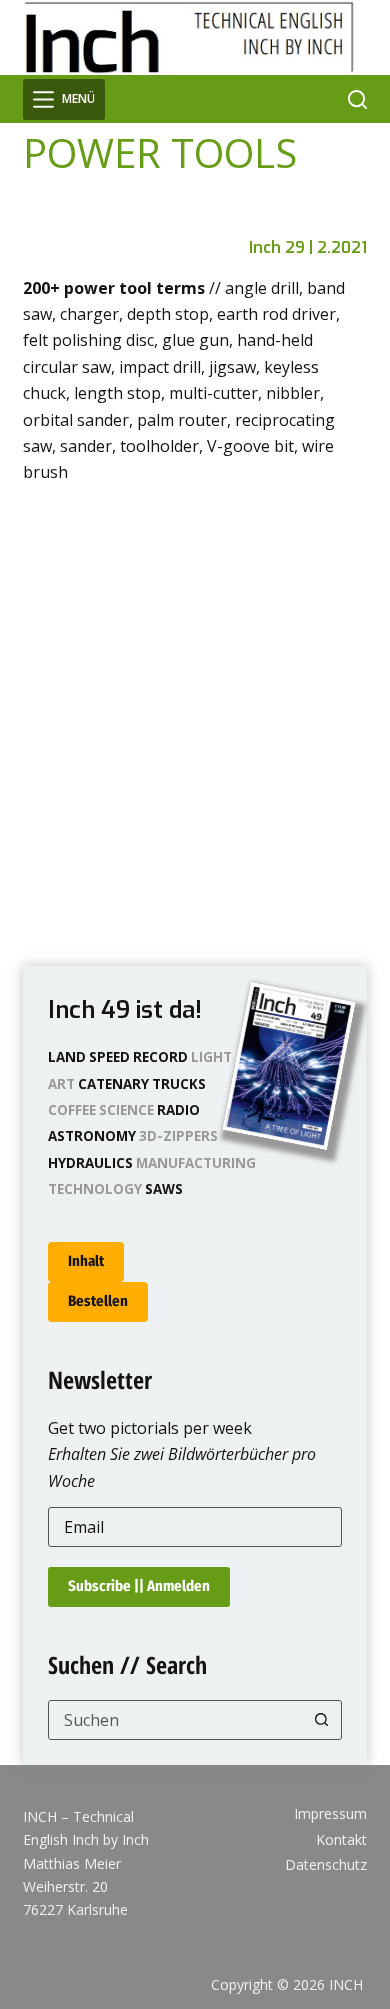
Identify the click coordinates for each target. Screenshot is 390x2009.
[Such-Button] (322, 1720)
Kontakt (341, 1840)
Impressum (330, 1814)
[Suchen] (357, 99)
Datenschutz (326, 1865)
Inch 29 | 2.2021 (308, 247)
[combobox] (175, 1720)
